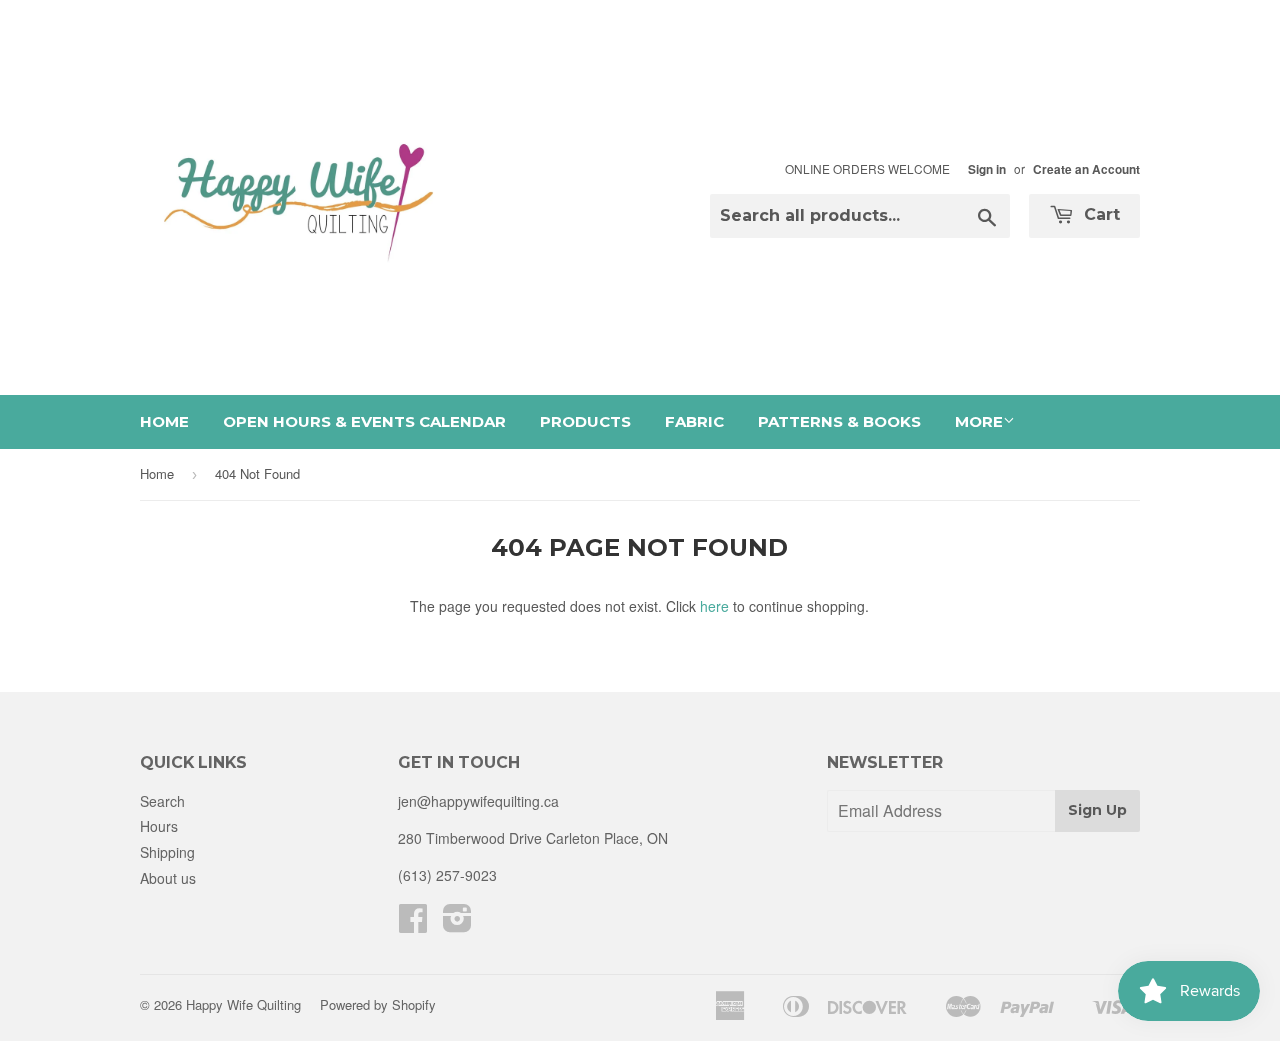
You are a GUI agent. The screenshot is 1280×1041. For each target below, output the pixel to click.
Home (164, 421)
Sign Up (1097, 810)
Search (162, 801)
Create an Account (1086, 169)
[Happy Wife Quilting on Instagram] (457, 924)
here (714, 606)
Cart (1099, 214)
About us (168, 878)
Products (585, 421)
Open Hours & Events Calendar (364, 421)
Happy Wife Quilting (243, 1004)
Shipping (167, 852)
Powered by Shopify (378, 1004)
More (979, 421)
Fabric (694, 421)
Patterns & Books (839, 421)
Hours (159, 826)
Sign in (987, 169)
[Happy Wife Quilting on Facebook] (413, 924)
